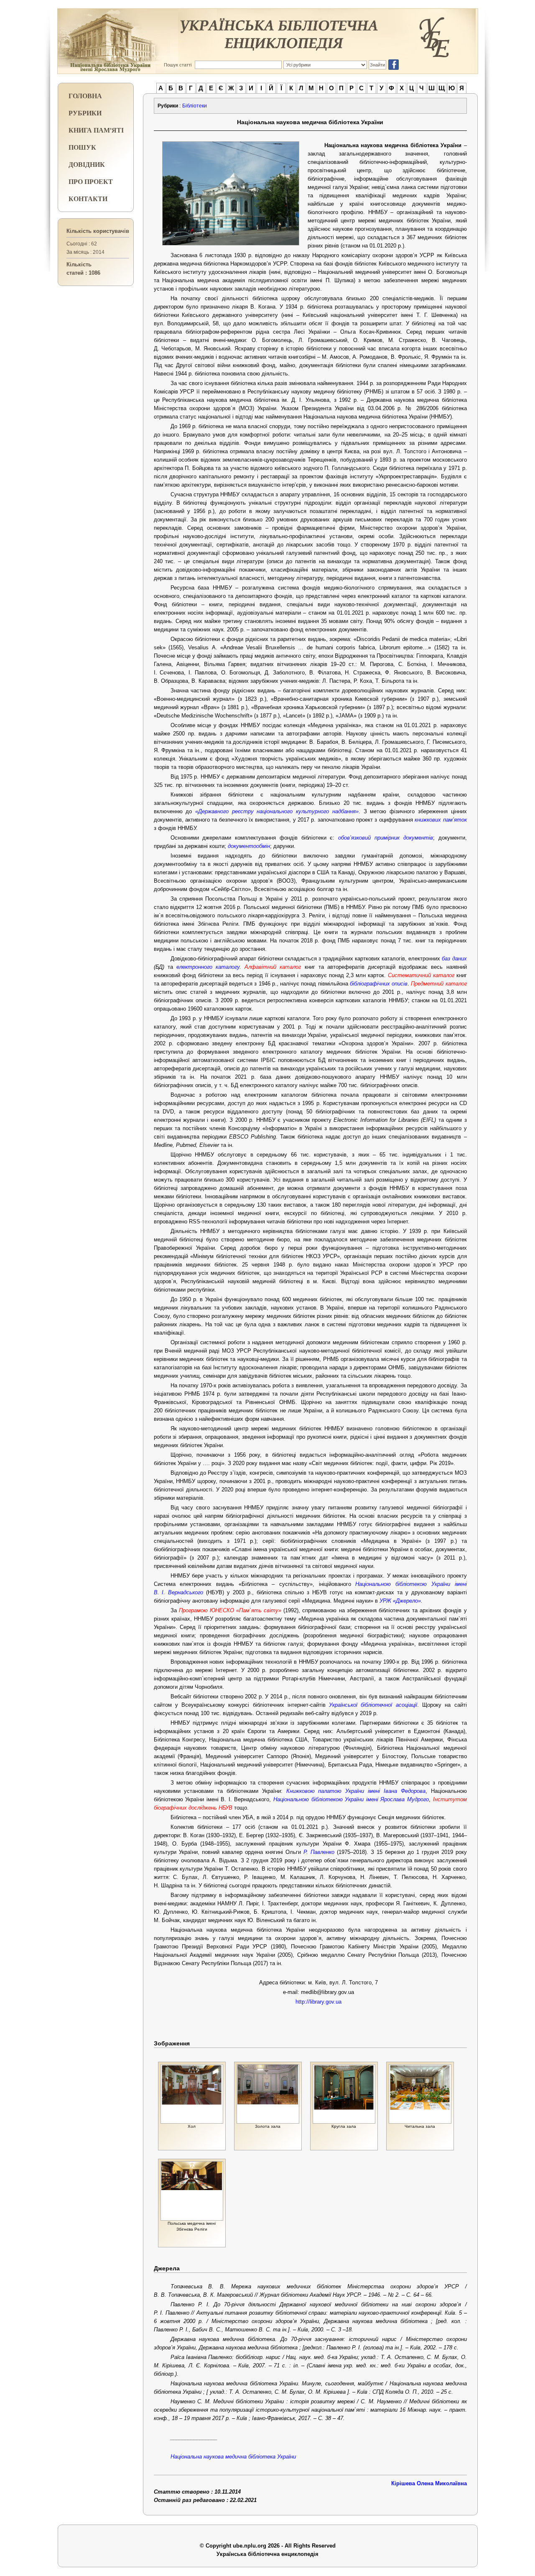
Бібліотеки (195, 106)
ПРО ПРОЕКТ (91, 181)
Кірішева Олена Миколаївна (429, 2483)
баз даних (454, 959)
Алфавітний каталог (273, 967)
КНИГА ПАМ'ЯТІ (96, 130)
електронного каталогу (208, 967)
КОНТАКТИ (88, 198)
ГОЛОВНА (85, 96)
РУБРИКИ (85, 113)
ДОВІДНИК (87, 164)
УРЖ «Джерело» (400, 1601)
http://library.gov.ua (318, 2002)
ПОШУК (82, 147)
